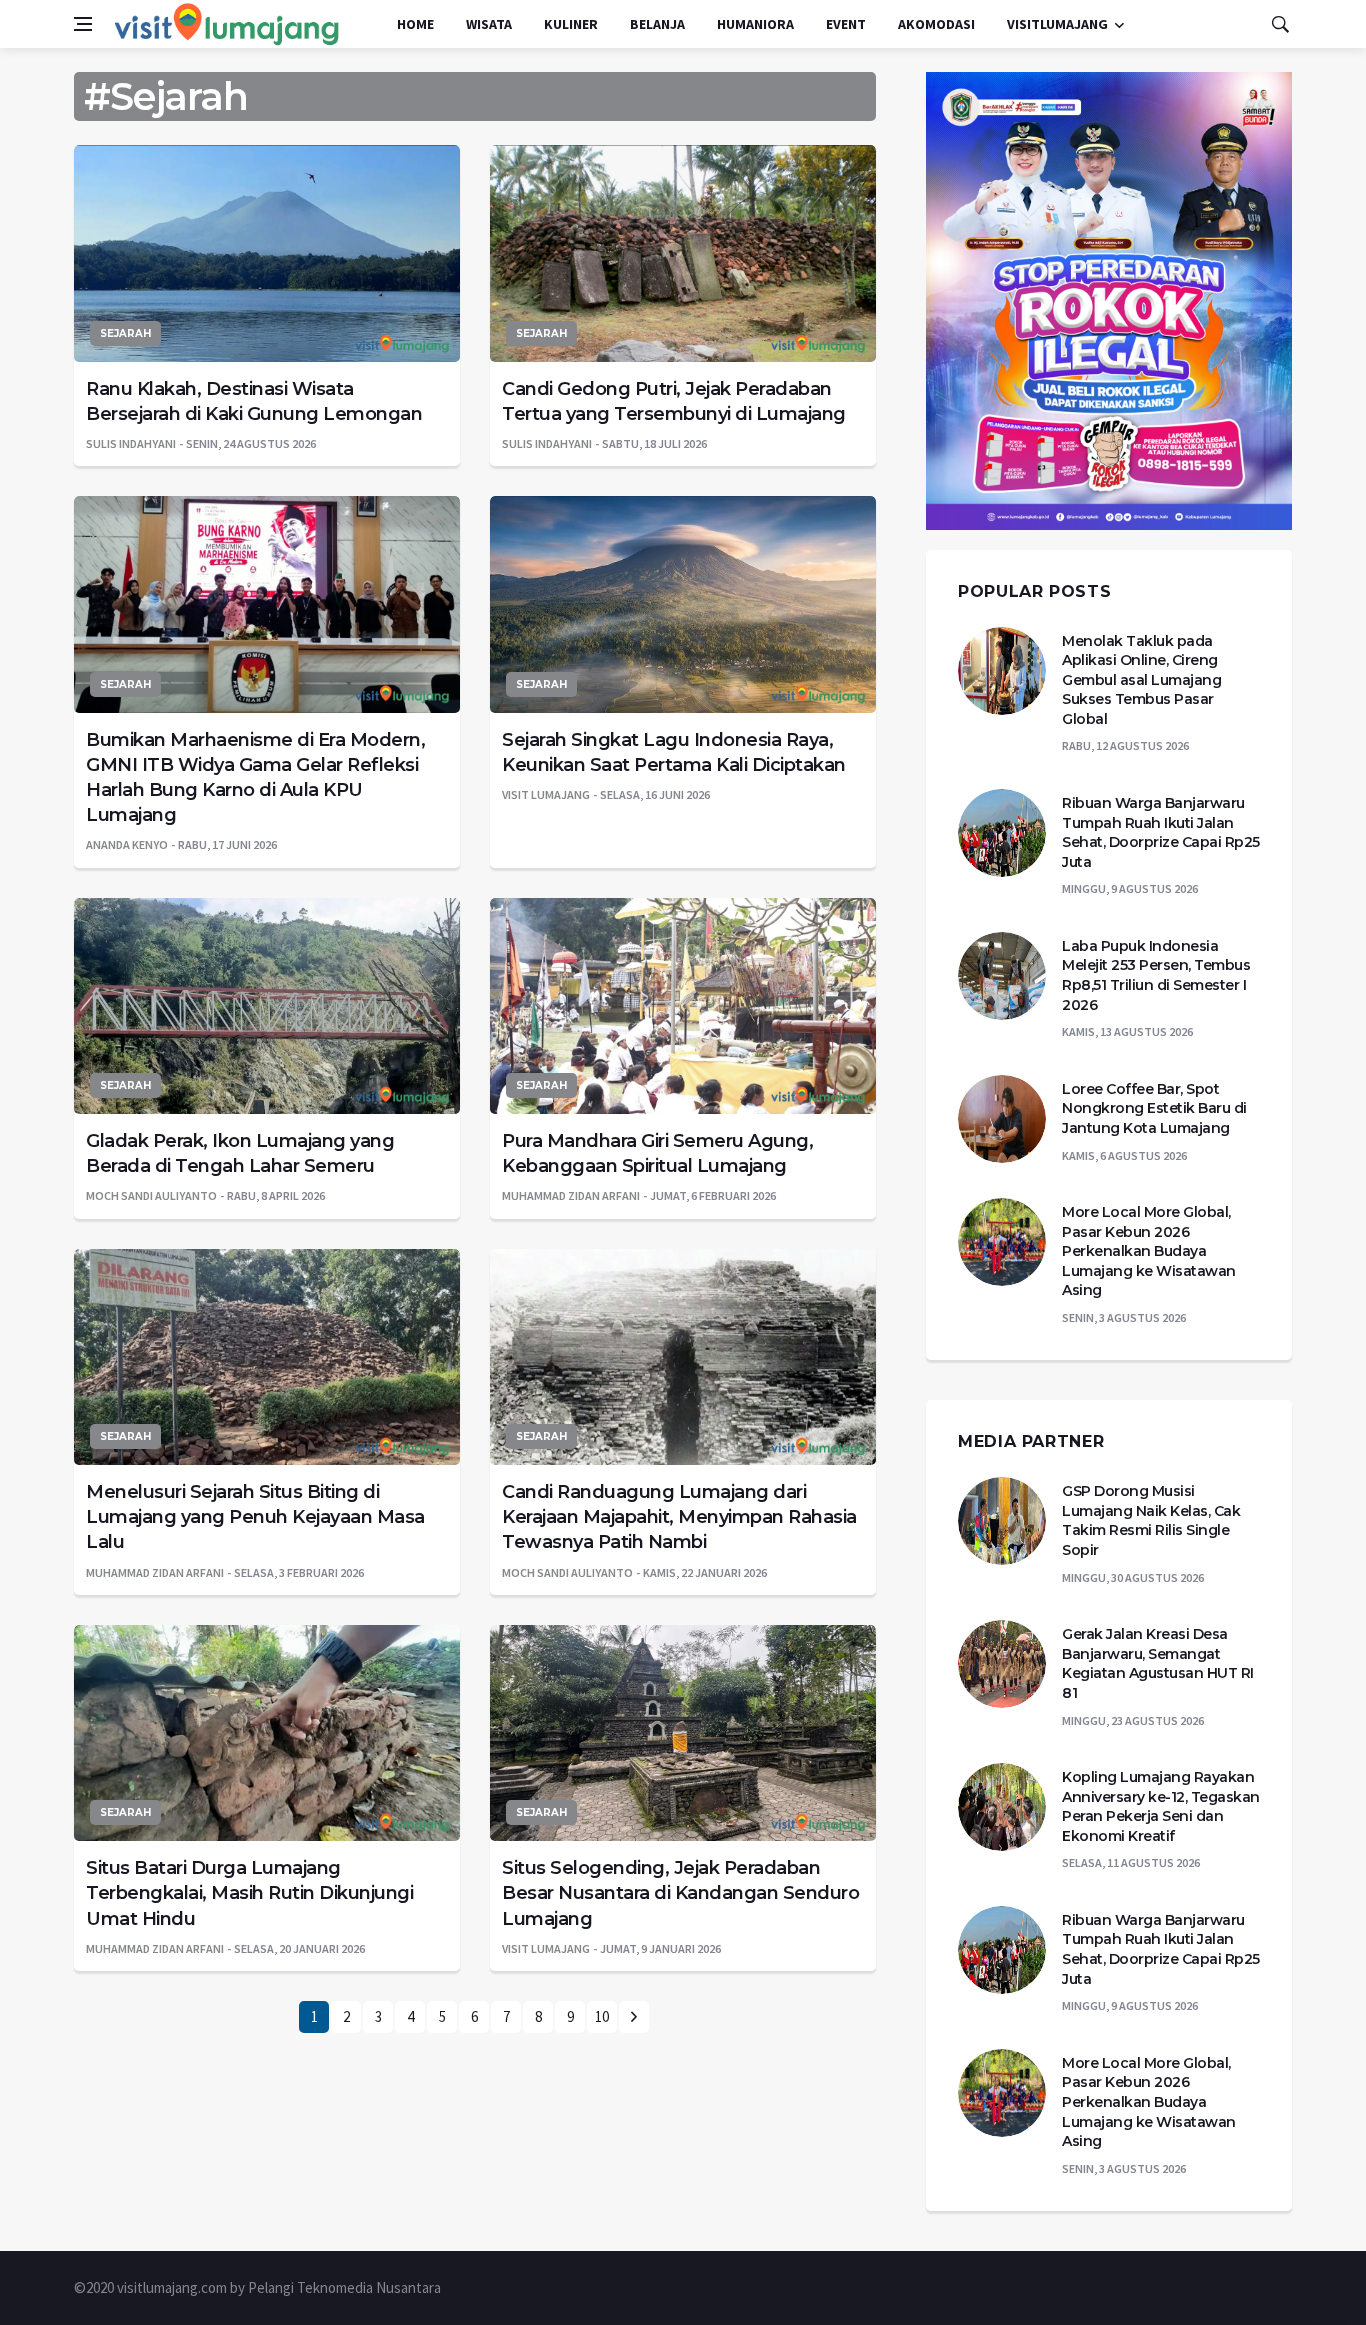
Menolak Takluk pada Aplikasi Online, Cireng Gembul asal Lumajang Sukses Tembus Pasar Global (1141, 680)
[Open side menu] (83, 24)
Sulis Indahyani (131, 443)
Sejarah (125, 333)
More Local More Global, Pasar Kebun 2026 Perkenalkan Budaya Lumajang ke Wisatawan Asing (1149, 1251)
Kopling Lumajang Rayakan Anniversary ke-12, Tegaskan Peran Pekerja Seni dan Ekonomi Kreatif (1161, 1806)
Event (846, 24)
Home (415, 24)
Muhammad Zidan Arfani (571, 1195)
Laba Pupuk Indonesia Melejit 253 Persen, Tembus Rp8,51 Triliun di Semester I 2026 (1156, 975)
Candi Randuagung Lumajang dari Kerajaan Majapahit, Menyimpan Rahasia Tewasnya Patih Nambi (679, 1517)
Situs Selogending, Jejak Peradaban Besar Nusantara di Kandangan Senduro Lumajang (680, 1893)
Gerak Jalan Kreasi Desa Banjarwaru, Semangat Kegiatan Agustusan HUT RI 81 (1158, 1663)
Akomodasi (936, 24)
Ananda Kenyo (127, 844)
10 (602, 2016)
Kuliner (571, 24)
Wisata (489, 24)
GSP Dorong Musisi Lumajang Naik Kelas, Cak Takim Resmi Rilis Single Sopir (1151, 1520)
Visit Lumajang (546, 794)
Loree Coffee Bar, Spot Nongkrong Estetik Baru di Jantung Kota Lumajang (1154, 1108)
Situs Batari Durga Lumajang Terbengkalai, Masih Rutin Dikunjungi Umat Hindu (249, 1893)
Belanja (657, 24)
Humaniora (755, 24)
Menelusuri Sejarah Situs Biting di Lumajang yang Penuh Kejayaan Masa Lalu (255, 1517)
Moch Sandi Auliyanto (151, 1195)
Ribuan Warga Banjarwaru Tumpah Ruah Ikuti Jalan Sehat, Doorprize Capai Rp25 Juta (1161, 832)
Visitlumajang (1057, 24)
